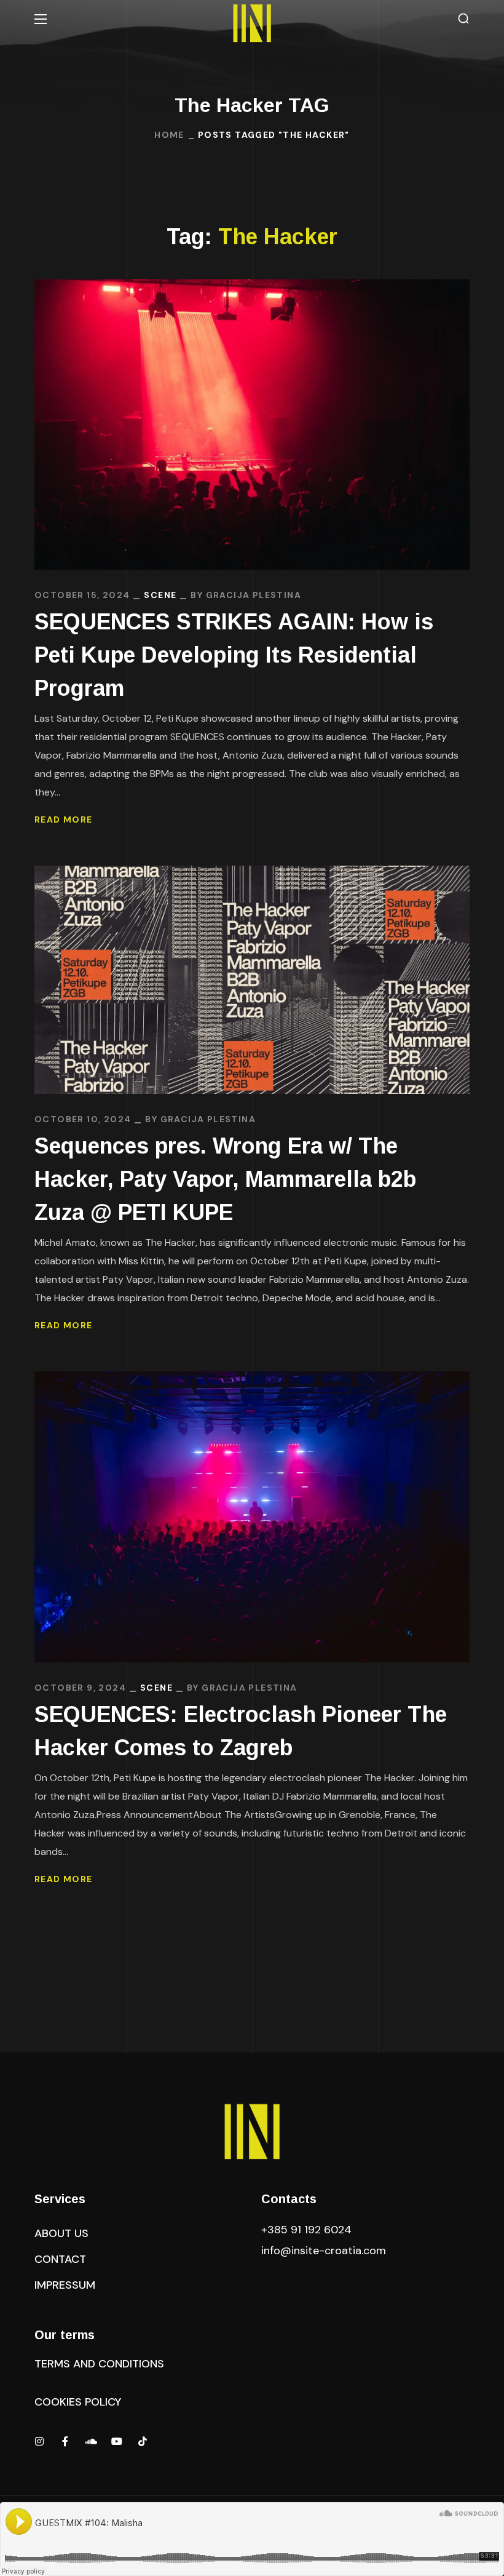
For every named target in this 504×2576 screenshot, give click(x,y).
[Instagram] (39, 2441)
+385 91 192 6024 (308, 2230)
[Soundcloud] (91, 2441)
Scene (160, 595)
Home (169, 135)
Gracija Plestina (254, 595)
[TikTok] (143, 2441)
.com (324, 2251)
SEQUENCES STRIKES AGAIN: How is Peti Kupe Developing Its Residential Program (234, 655)
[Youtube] (117, 2441)
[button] (463, 19)
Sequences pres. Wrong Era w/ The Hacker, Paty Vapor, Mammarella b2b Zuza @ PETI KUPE (225, 1179)
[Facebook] (65, 2441)
